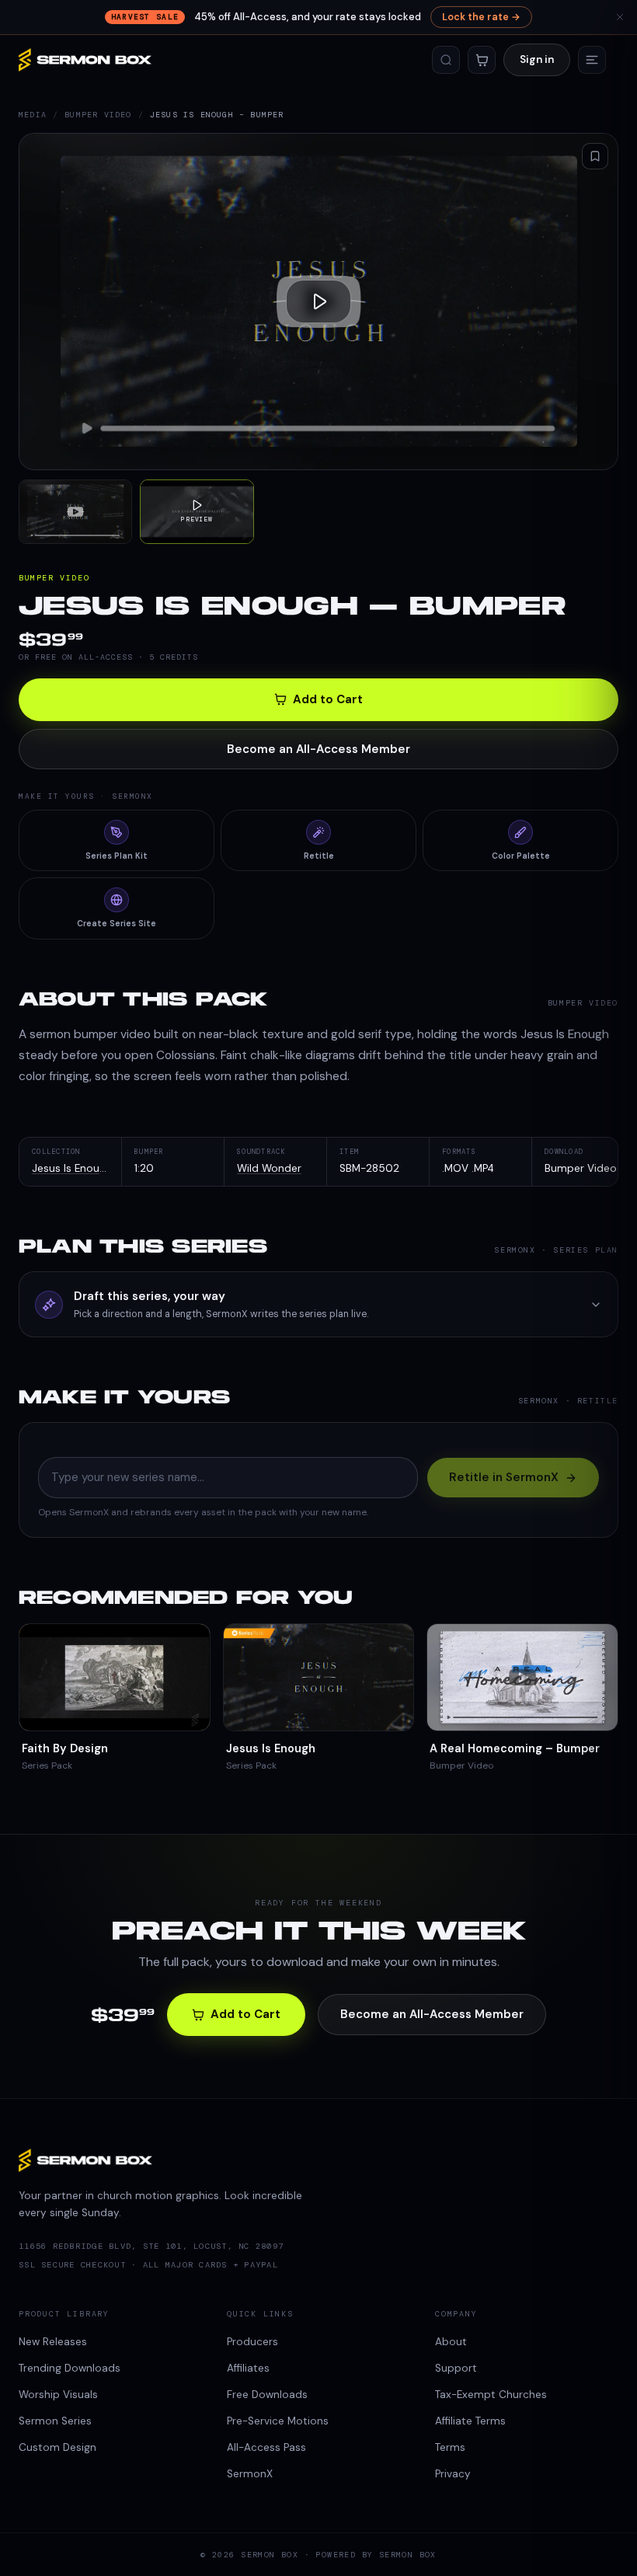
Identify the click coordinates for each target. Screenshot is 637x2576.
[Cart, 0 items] (482, 60)
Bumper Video (98, 115)
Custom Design (57, 2447)
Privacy (453, 2474)
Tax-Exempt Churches (491, 2395)
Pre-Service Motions (278, 2421)
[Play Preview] (318, 302)
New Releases (53, 2342)
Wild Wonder (269, 1168)
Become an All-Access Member (318, 749)
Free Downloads (267, 2395)
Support (456, 2368)
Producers (252, 2342)
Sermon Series (55, 2421)
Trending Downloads (70, 2368)
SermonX (250, 2474)
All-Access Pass (266, 2447)
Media (33, 115)
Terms (450, 2447)
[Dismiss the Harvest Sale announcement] (620, 17)
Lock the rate (481, 17)
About (451, 2342)
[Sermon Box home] (85, 60)
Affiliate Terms (470, 2421)
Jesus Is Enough (72, 1168)
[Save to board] (595, 156)
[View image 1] (75, 511)
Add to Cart (328, 699)
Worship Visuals (58, 2395)
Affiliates (248, 2368)
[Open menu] (592, 60)
